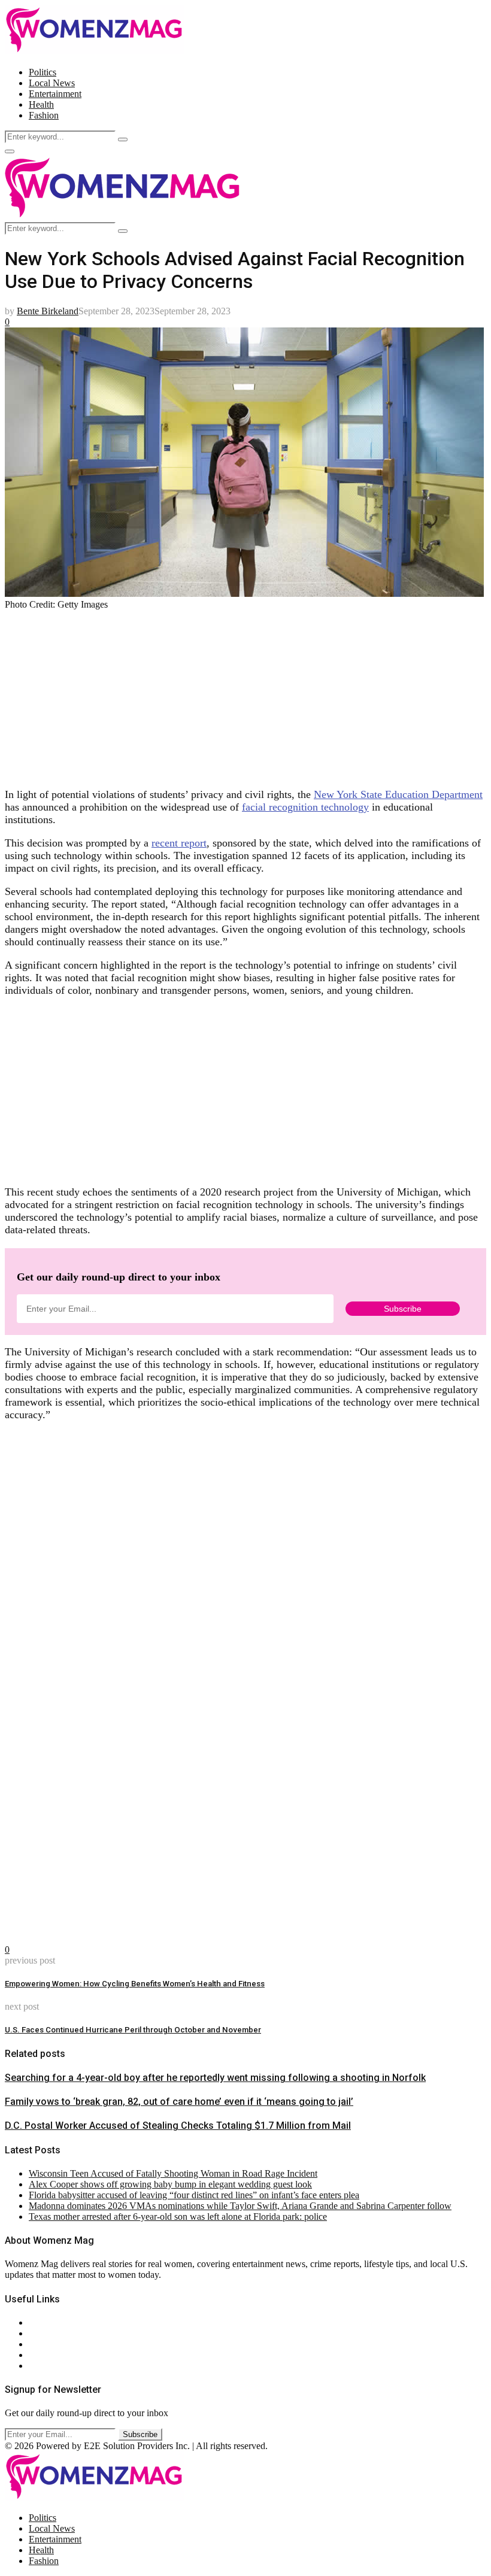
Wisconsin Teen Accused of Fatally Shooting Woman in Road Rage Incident (173, 2173)
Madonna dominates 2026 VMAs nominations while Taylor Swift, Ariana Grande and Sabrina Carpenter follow (240, 2206)
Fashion (44, 115)
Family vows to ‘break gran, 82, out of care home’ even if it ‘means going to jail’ (179, 2102)
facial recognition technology (305, 807)
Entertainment (55, 94)
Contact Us (50, 2333)
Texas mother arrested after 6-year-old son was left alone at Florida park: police (178, 2217)
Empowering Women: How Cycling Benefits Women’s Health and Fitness (135, 1984)
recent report (179, 843)
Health (41, 104)
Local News (52, 83)
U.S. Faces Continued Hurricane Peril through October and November (133, 2030)
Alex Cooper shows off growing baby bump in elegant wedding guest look (170, 2184)
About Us (47, 2322)
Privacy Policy (56, 2344)
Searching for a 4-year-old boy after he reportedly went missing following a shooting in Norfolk (215, 2078)
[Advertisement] (245, 694)
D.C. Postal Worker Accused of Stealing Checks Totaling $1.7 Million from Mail (178, 2126)
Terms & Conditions (67, 2355)
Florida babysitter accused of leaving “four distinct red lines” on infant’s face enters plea (194, 2195)
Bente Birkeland (48, 311)
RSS (37, 2366)
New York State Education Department (398, 794)
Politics (43, 72)
